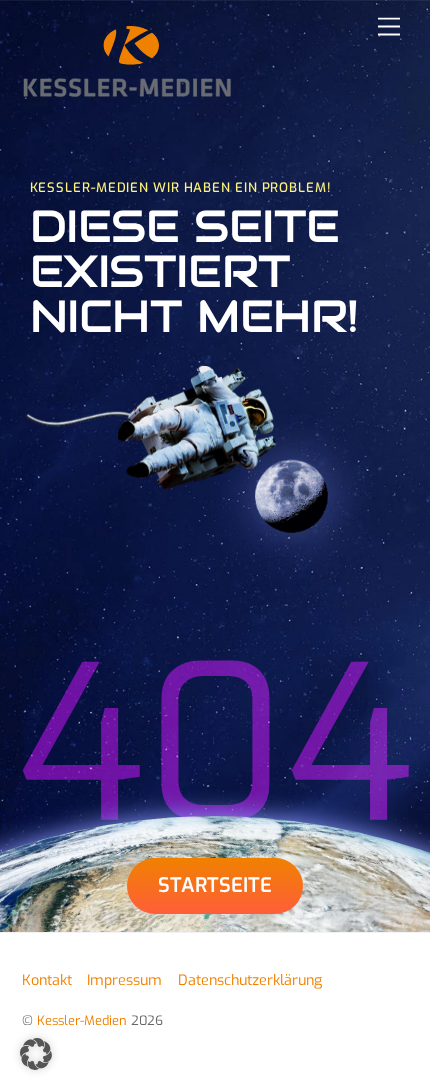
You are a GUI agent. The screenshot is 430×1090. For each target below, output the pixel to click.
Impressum (124, 980)
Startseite (215, 885)
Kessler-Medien (82, 1020)
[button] (36, 1054)
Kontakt (47, 980)
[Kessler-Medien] (127, 90)
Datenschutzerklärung (250, 980)
